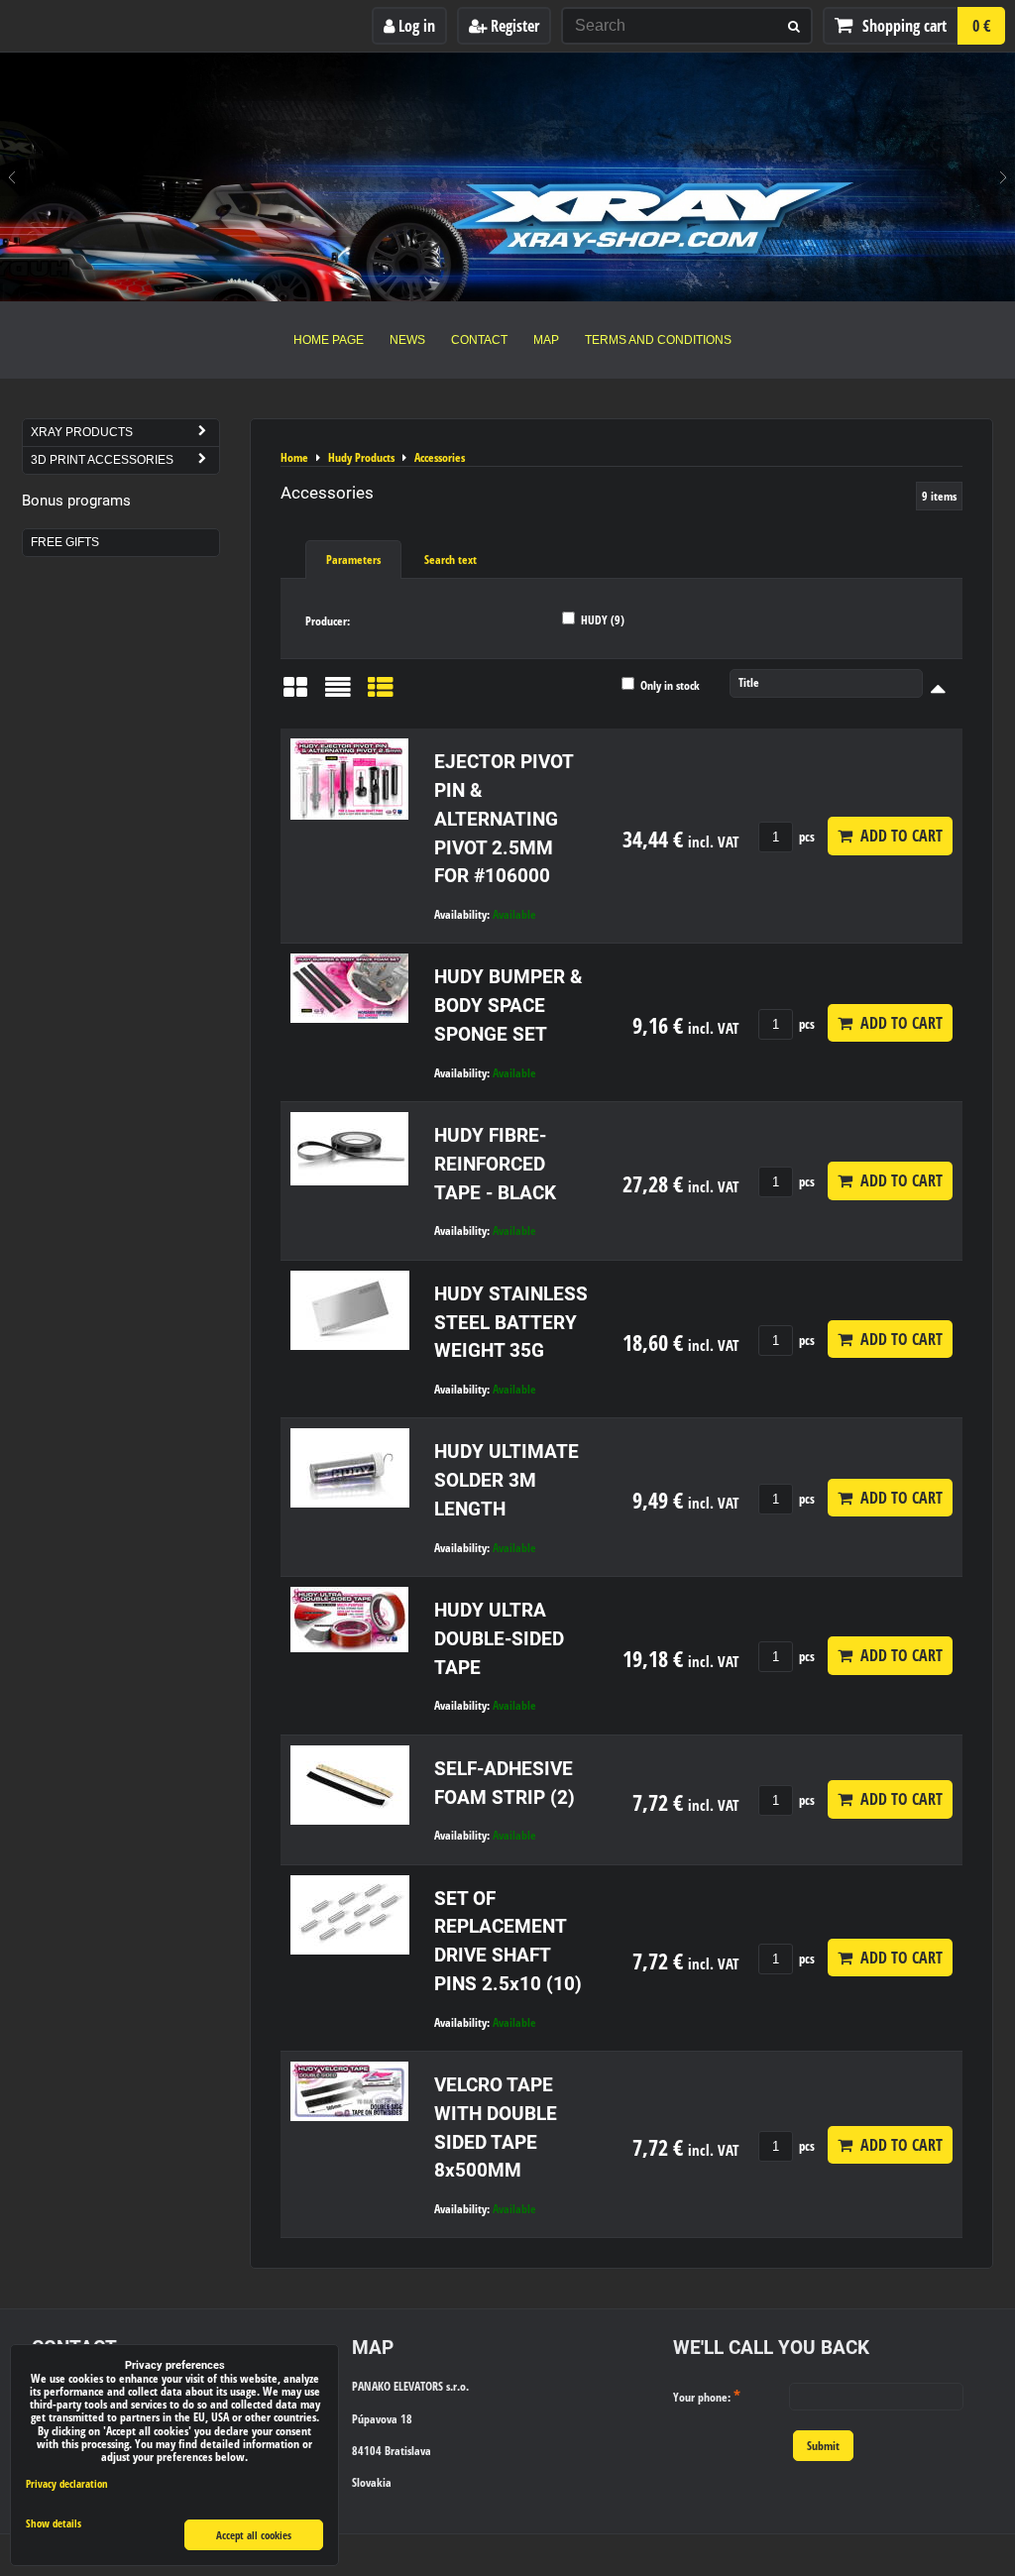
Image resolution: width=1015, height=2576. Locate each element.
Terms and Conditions (658, 340)
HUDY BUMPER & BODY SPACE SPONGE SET (508, 1006)
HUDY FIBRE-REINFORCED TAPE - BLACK (495, 1164)
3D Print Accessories (102, 460)
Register (513, 26)
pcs (805, 837)
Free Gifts (65, 542)
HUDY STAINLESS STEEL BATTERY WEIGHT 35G (511, 1323)
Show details (54, 2523)
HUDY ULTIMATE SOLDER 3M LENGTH (507, 1480)
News (407, 340)
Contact (479, 340)
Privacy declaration (67, 2483)
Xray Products (82, 432)
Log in (415, 26)
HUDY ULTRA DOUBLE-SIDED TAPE (499, 1639)
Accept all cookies (254, 2535)
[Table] (381, 694)
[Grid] (295, 694)
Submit (823, 2446)
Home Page (329, 340)
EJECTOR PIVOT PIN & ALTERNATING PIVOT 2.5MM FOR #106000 (504, 819)
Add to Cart (898, 836)
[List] (338, 694)
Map (546, 340)
